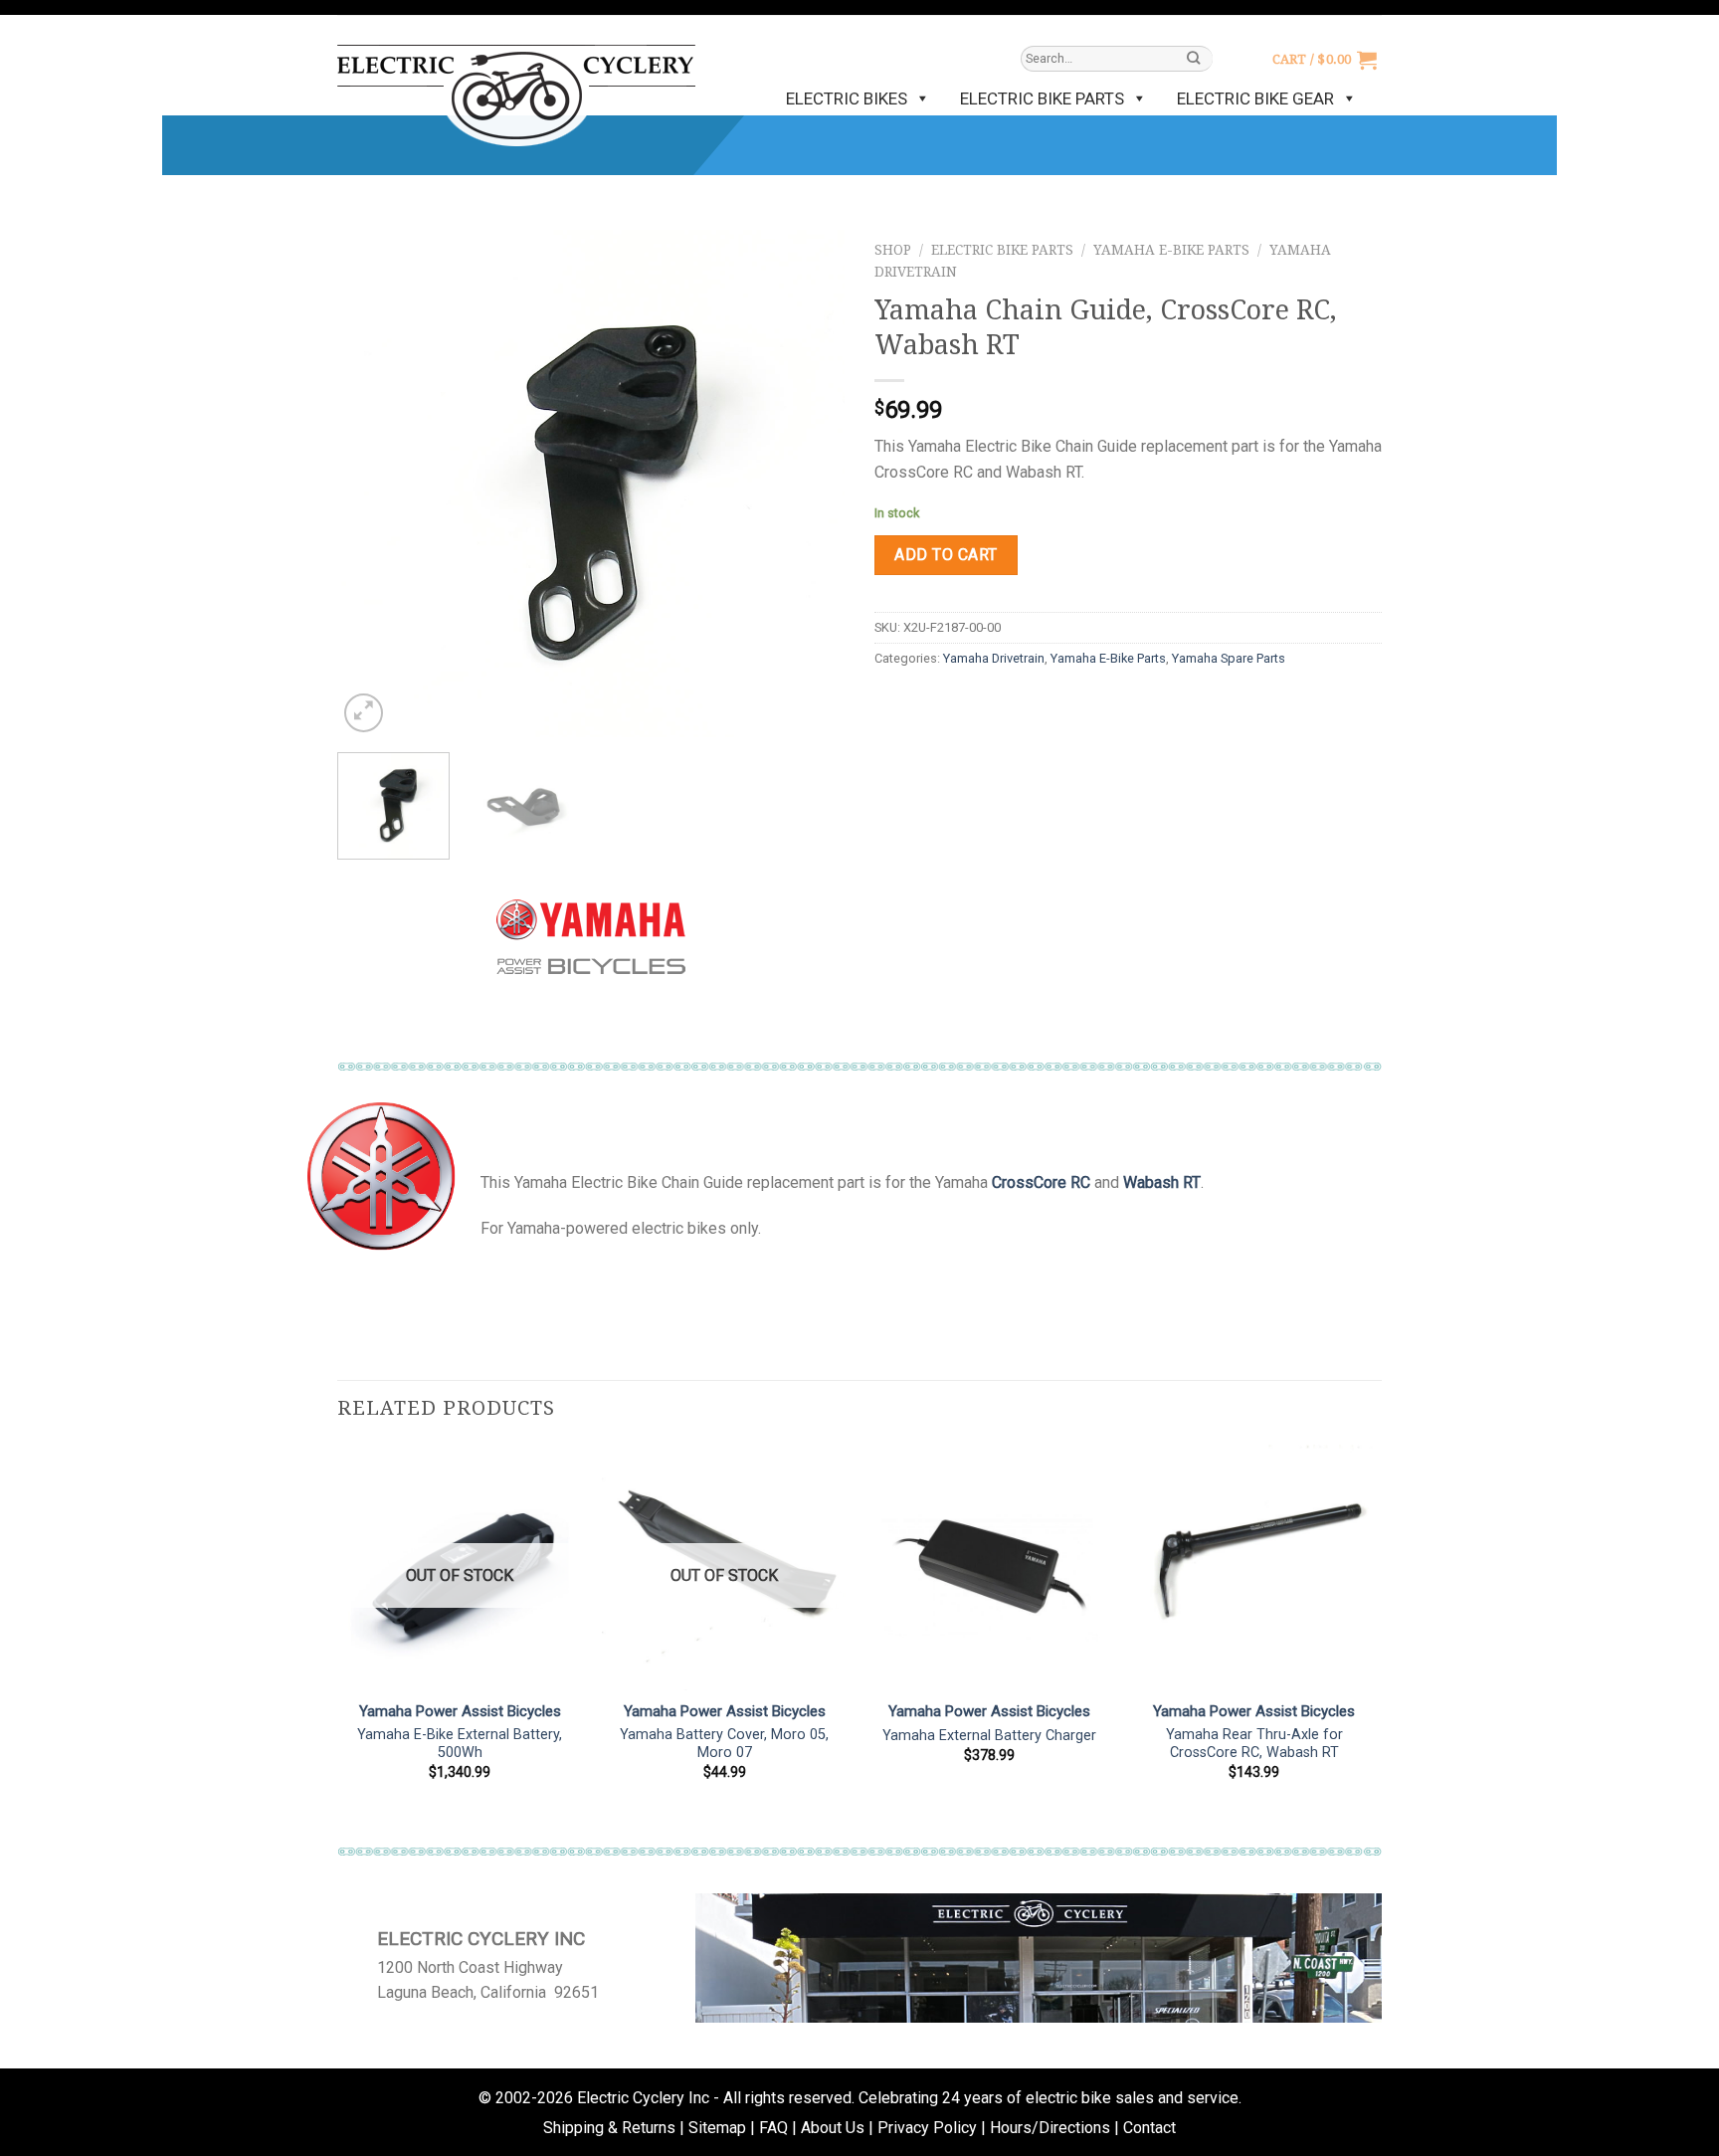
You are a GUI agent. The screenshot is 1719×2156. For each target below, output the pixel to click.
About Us (833, 2128)
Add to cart (946, 555)
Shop (893, 250)
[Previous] (372, 484)
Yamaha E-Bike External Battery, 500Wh (460, 1744)
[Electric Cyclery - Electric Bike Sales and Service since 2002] (516, 86)
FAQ (773, 2128)
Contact (1149, 2128)
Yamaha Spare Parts (1229, 658)
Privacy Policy (927, 2128)
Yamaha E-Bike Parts (1171, 250)
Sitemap (717, 2128)
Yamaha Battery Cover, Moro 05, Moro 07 (724, 1744)
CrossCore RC (1041, 1182)
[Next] (810, 484)
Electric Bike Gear (1255, 98)
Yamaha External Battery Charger (989, 1736)
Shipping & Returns (609, 2128)
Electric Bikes (847, 98)
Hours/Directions (1050, 2128)
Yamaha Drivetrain (994, 658)
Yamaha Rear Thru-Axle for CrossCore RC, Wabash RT (1254, 1744)
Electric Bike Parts (1042, 98)
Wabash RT (1162, 1182)
